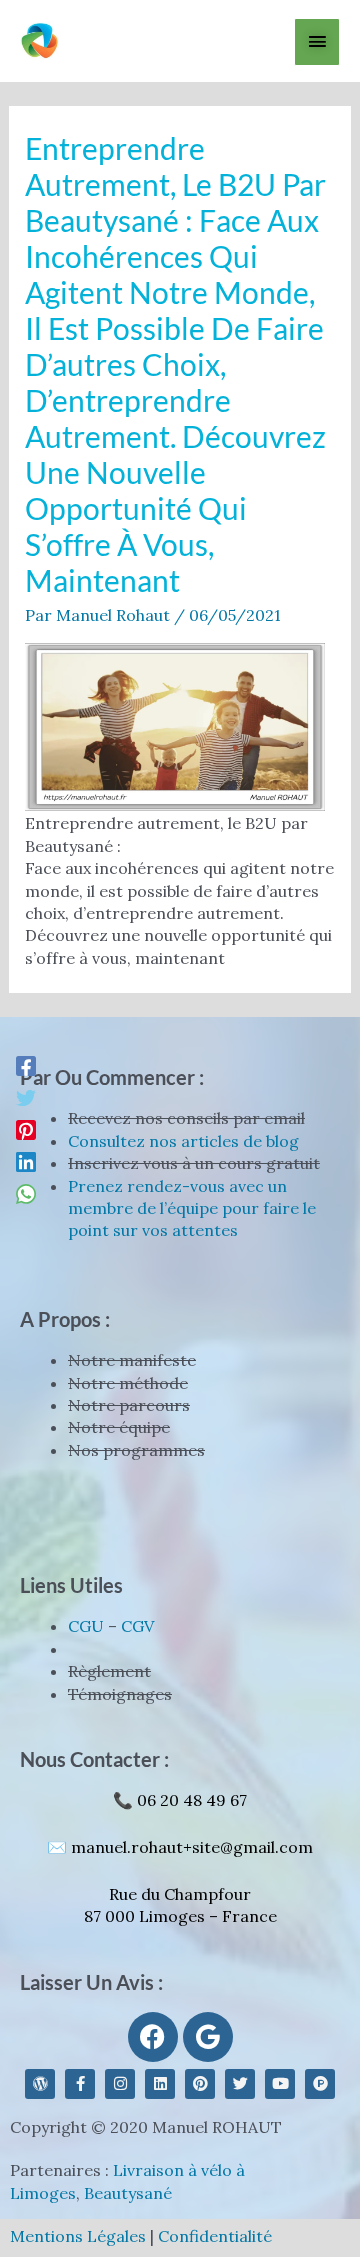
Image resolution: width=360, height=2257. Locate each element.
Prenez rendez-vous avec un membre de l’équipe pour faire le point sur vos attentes (192, 1208)
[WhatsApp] (26, 1193)
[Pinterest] (26, 1129)
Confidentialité (215, 2236)
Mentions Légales (78, 2236)
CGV (137, 1626)
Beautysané (128, 2193)
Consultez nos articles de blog (183, 1141)
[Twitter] (26, 1097)
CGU (86, 1626)
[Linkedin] (26, 1161)
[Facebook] (26, 1065)
